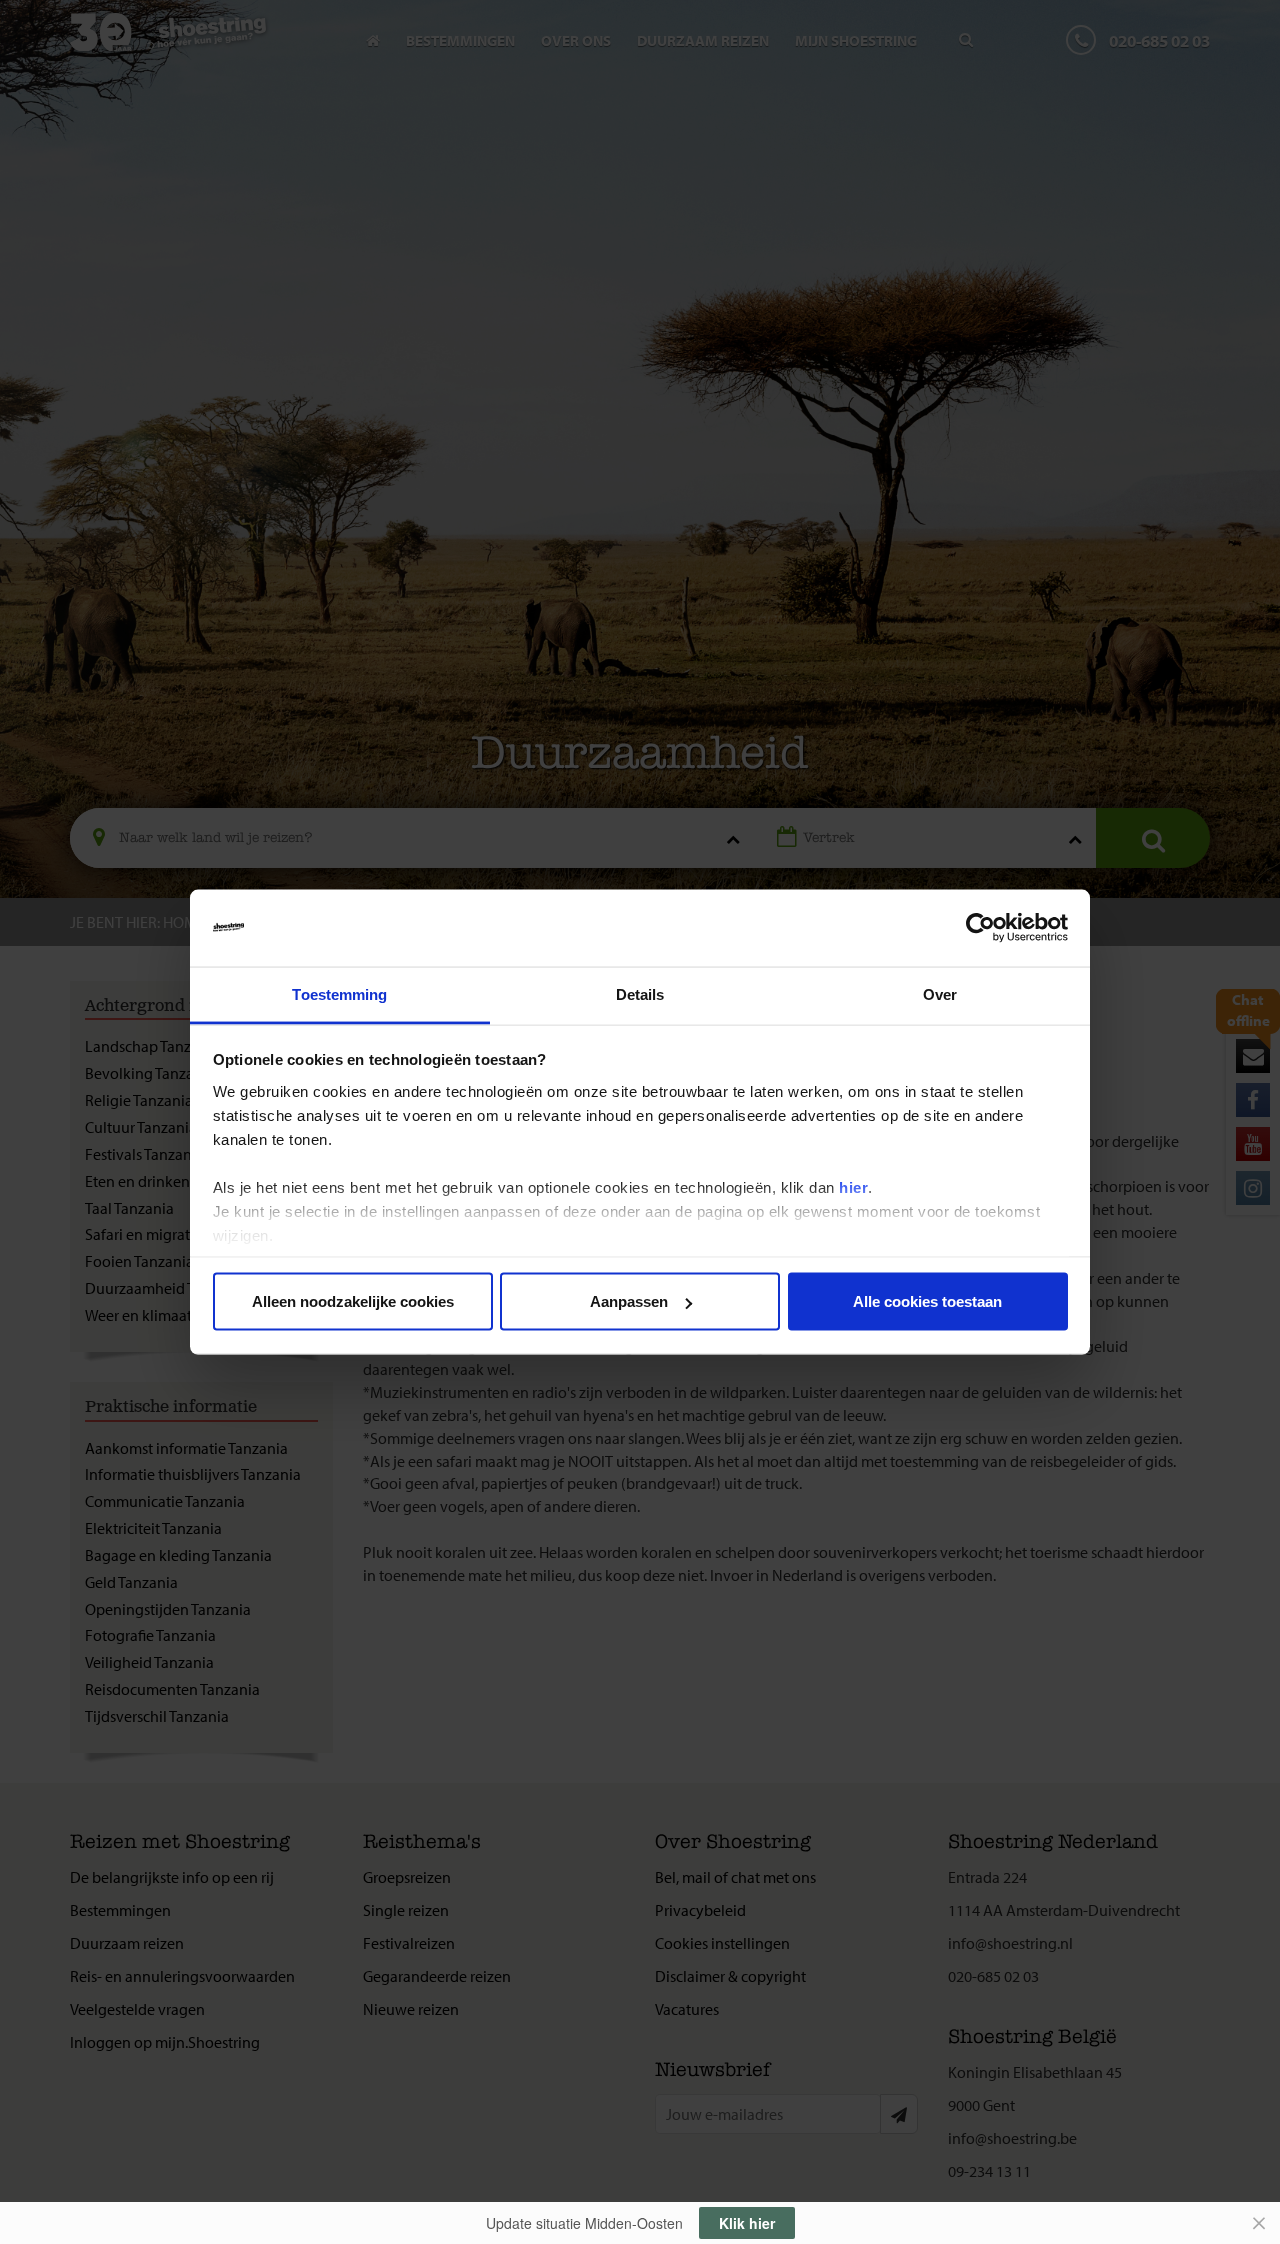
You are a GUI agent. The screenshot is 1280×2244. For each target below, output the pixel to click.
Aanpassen (629, 1301)
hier (853, 1186)
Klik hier (747, 2223)
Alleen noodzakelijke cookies (353, 1301)
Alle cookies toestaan (927, 1301)
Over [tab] (940, 993)
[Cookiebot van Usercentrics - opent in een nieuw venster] (980, 928)
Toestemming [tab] (339, 993)
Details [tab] (640, 993)
